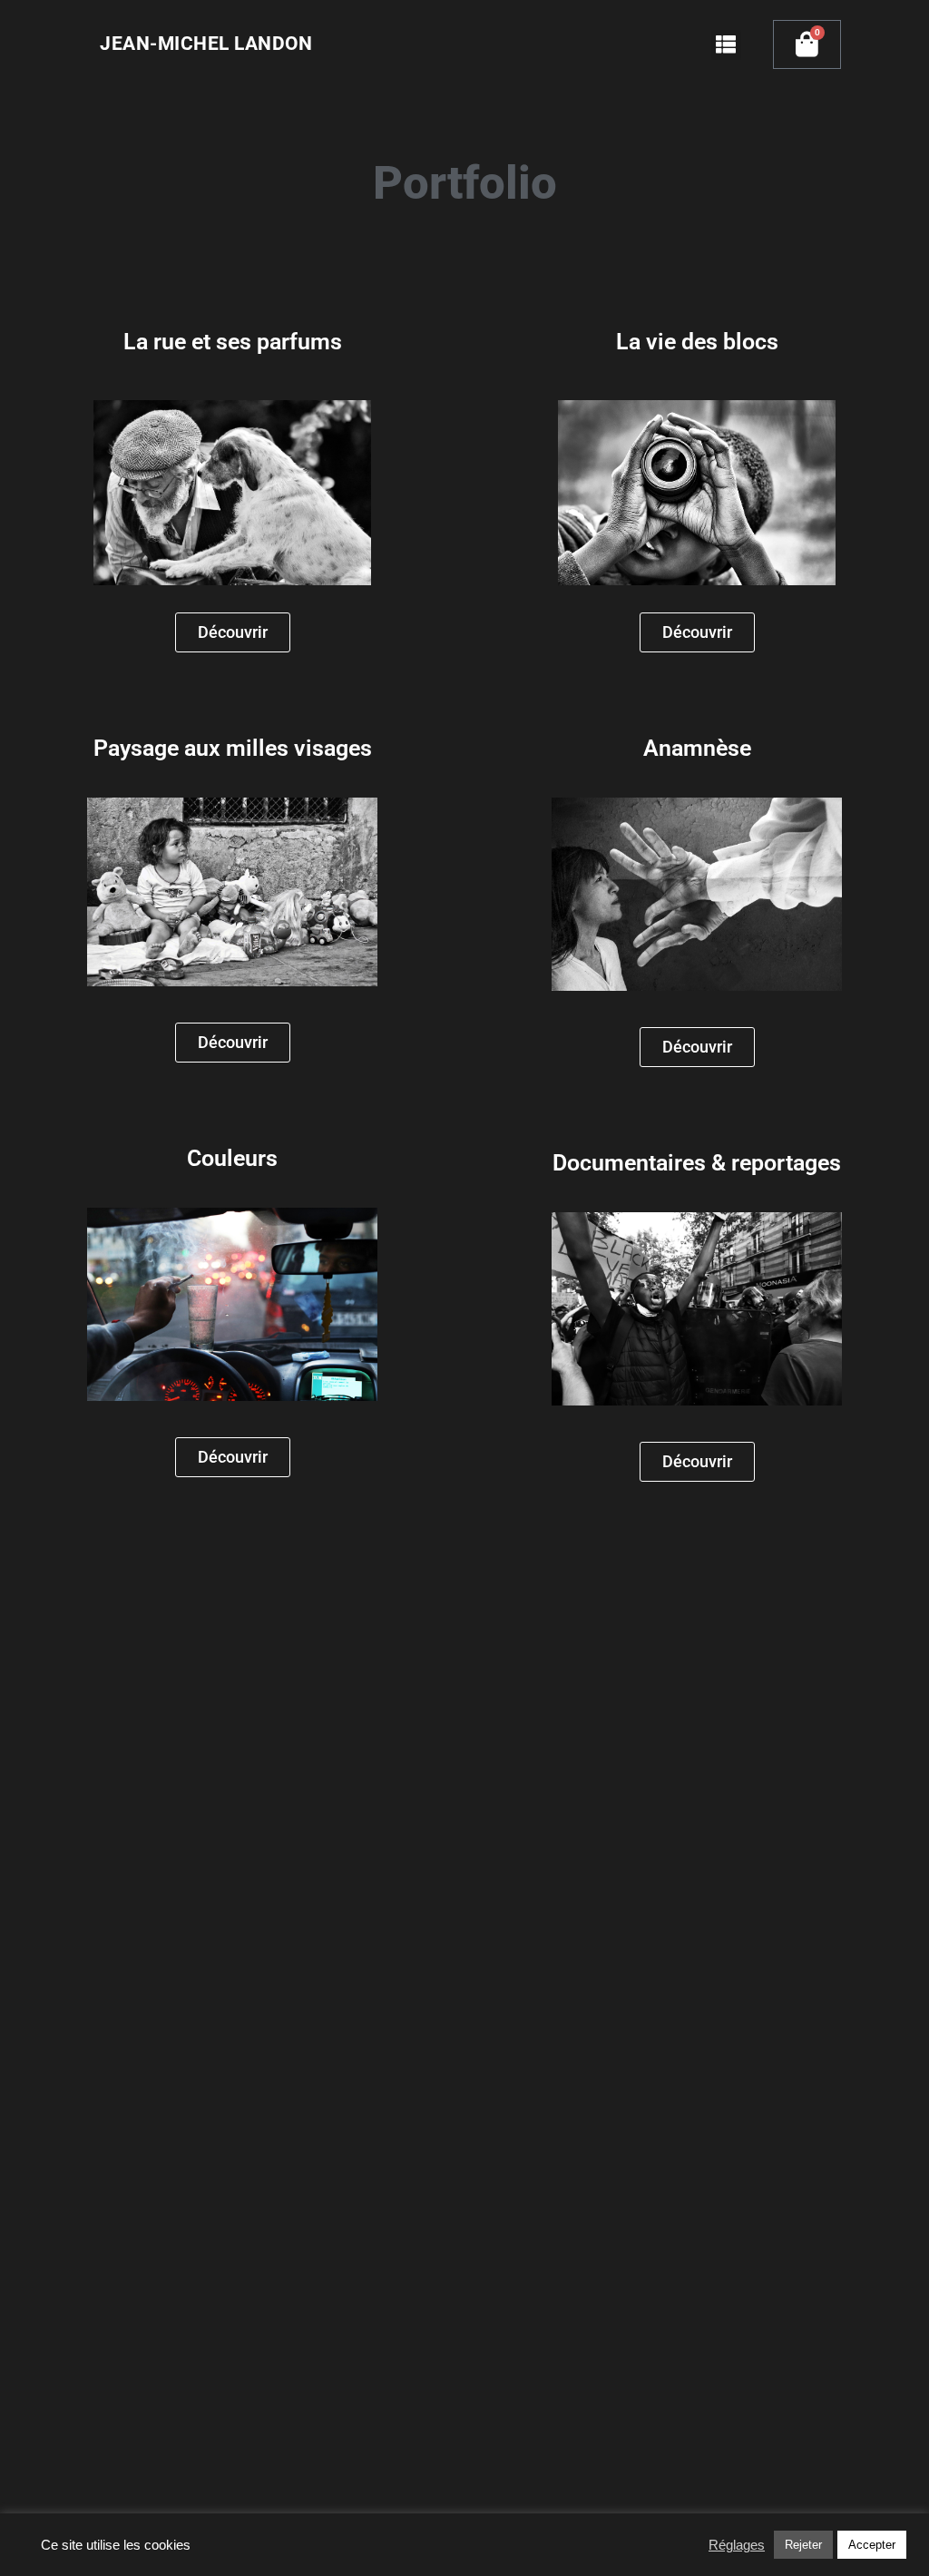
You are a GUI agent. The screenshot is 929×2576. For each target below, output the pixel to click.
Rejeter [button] (803, 2545)
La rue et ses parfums (233, 342)
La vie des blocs (697, 342)
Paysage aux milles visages (233, 748)
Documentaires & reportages (697, 1163)
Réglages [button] (737, 2545)
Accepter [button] (872, 2545)
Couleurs (232, 1158)
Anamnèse (697, 748)
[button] (726, 45)
